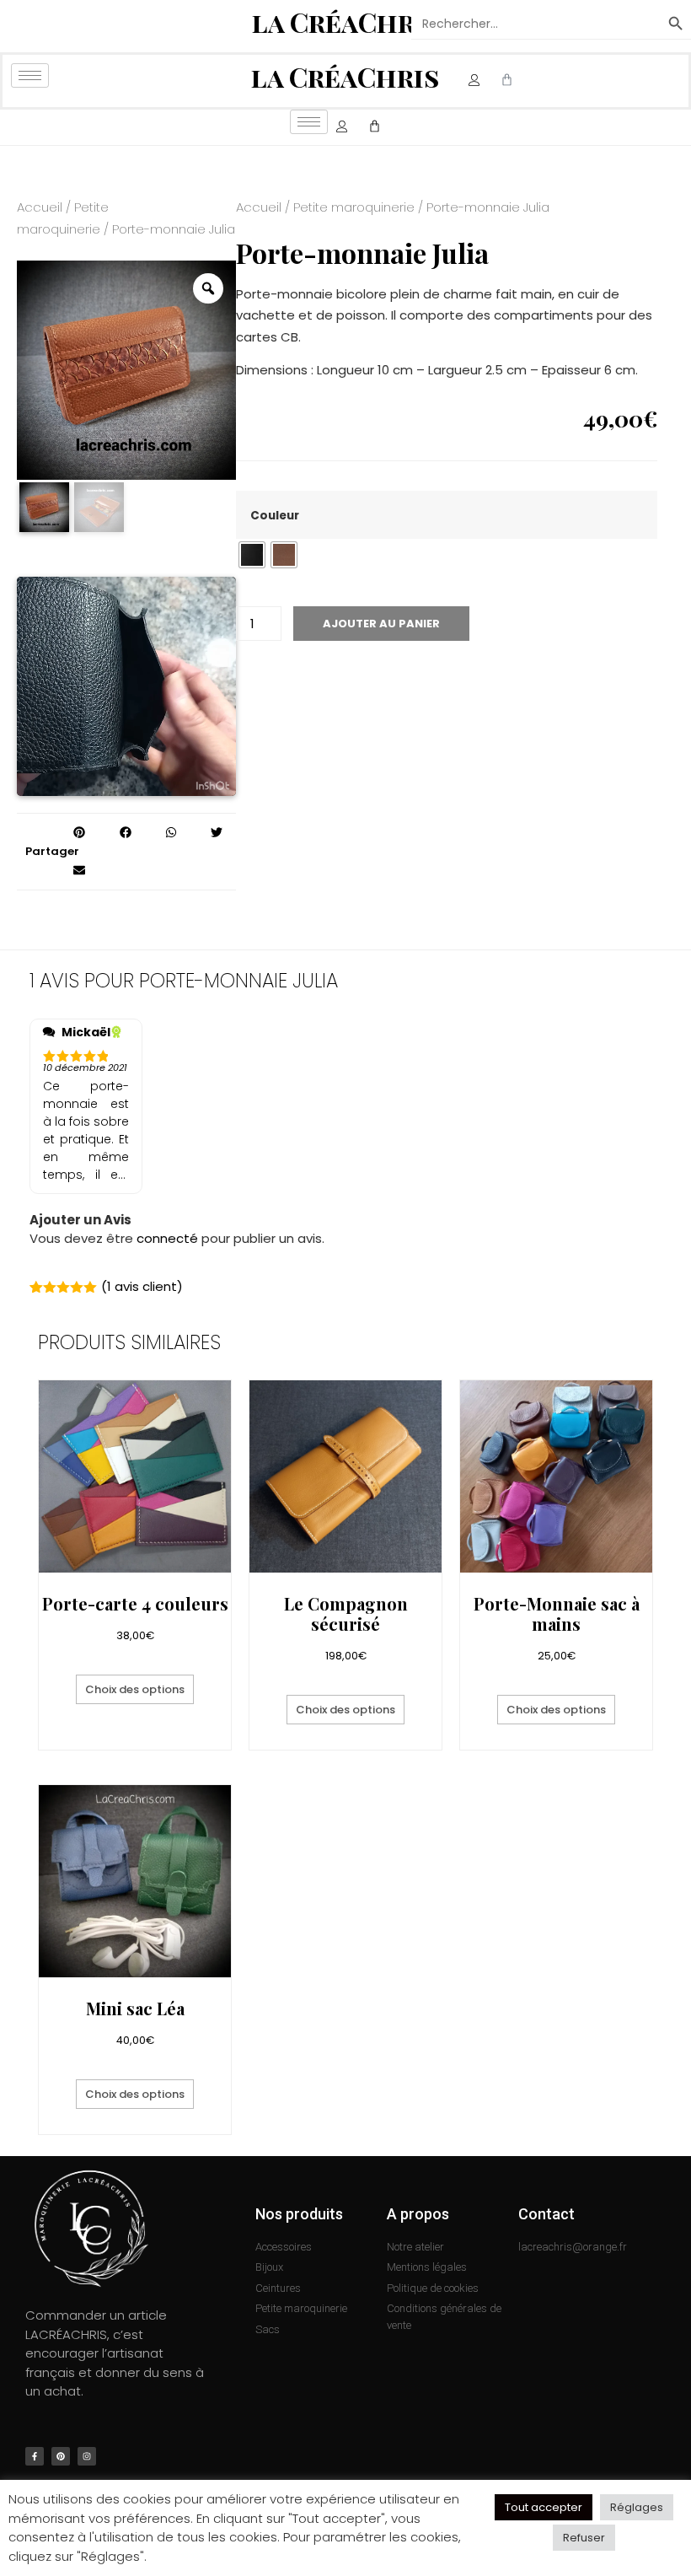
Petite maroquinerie (354, 207)
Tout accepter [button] (544, 2507)
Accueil (40, 207)
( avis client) (142, 1286)
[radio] (252, 555)
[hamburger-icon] (30, 75)
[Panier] (507, 81)
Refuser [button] (584, 2538)
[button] (80, 833)
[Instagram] (87, 2456)
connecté (167, 1238)
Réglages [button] (637, 2507)
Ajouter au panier (381, 624)
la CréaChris (346, 22)
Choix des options (135, 1689)
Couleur (275, 516)
